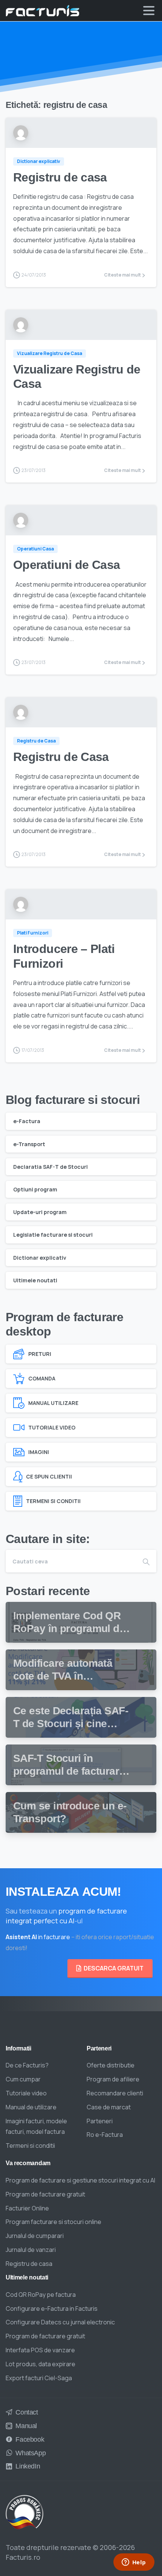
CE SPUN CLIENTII (49, 1476)
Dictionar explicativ (40, 1258)
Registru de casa (60, 177)
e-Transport (29, 1144)
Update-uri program (40, 1212)
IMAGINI (39, 1452)
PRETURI (40, 1354)
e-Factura (27, 1121)
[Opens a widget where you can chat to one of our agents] (134, 2563)
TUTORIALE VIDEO (52, 1427)
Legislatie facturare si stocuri (53, 1235)
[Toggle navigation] (149, 11)
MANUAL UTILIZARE (53, 1403)
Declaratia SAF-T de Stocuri (50, 1167)
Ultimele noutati (35, 1280)
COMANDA (42, 1378)
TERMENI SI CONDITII (53, 1501)
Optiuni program (35, 1189)
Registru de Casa (61, 757)
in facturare (38, 1937)
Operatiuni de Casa (66, 565)
